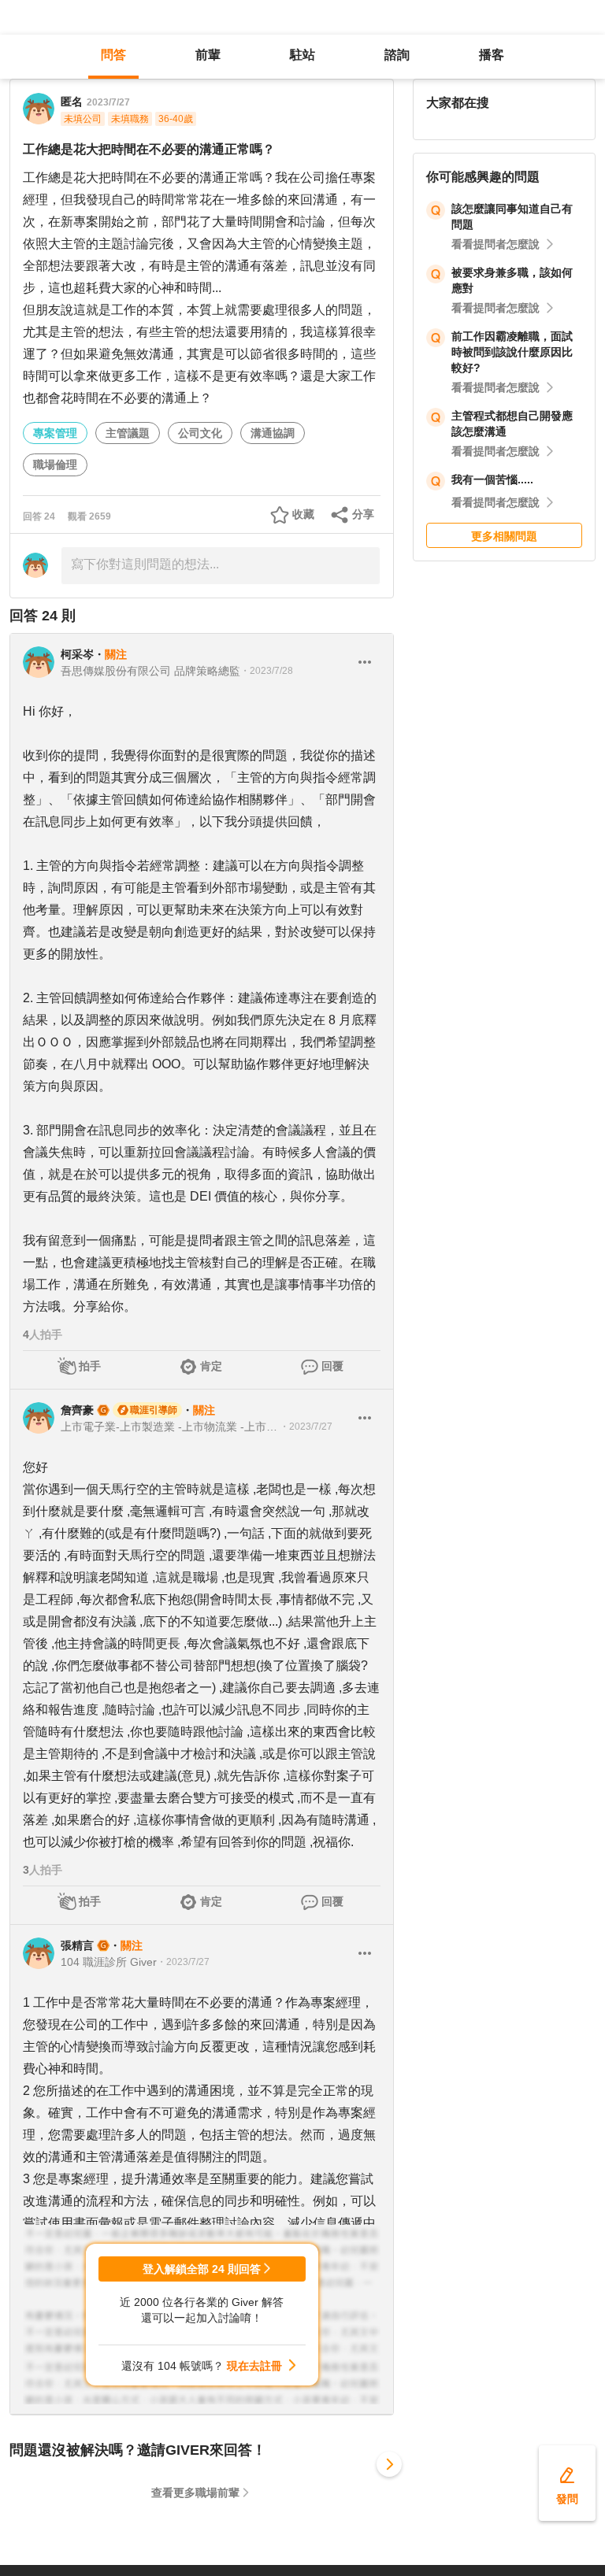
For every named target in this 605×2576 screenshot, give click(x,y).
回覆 (332, 1366)
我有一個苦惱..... (492, 479)
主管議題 (128, 433)
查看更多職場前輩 (195, 2493)
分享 (363, 514)
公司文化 (200, 433)
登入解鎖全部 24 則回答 (202, 2269)
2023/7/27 (108, 102)
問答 (113, 55)
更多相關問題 (504, 536)
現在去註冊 (254, 2366)
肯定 (211, 1366)
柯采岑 (77, 654)
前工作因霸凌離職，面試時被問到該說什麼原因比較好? (512, 352)
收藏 (303, 514)
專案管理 (55, 433)
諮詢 (397, 55)
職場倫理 (55, 464)
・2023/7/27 (306, 1427)
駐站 (302, 55)
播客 (492, 55)
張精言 (77, 1945)
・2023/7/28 (267, 671)
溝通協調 (273, 433)
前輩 (208, 55)
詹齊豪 (77, 1410)
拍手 (90, 1366)
